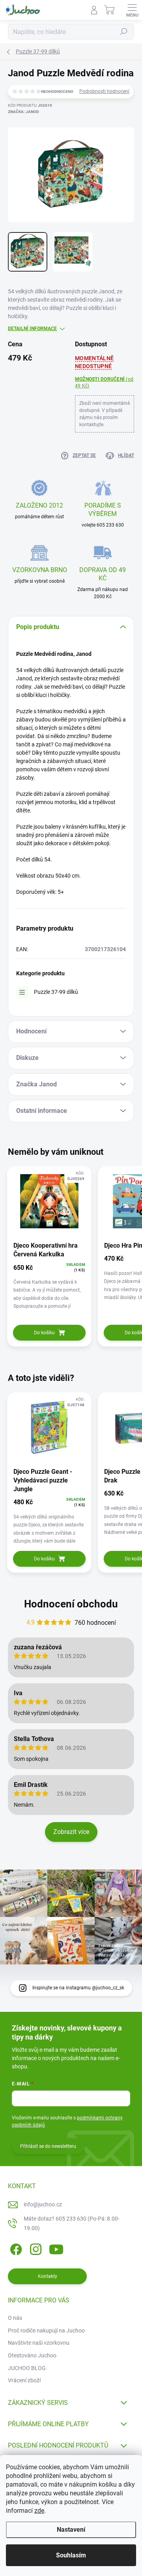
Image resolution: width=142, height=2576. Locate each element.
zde (39, 2511)
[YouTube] (56, 2248)
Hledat (124, 32)
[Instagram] (35, 2248)
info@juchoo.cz (43, 2204)
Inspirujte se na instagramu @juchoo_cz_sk (78, 1988)
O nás (15, 2318)
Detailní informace (32, 329)
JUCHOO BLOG (27, 2368)
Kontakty (48, 2276)
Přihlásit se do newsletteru (48, 2146)
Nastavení (71, 2530)
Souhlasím (71, 2555)
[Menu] (132, 10)
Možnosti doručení (104, 382)
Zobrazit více (71, 1832)
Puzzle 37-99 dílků (56, 992)
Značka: (23, 112)
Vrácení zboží (24, 2380)
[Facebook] (15, 2248)
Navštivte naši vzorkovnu (39, 2343)
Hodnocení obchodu (71, 1604)
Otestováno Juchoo (32, 2355)
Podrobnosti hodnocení (104, 91)
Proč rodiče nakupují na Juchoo (46, 2330)
